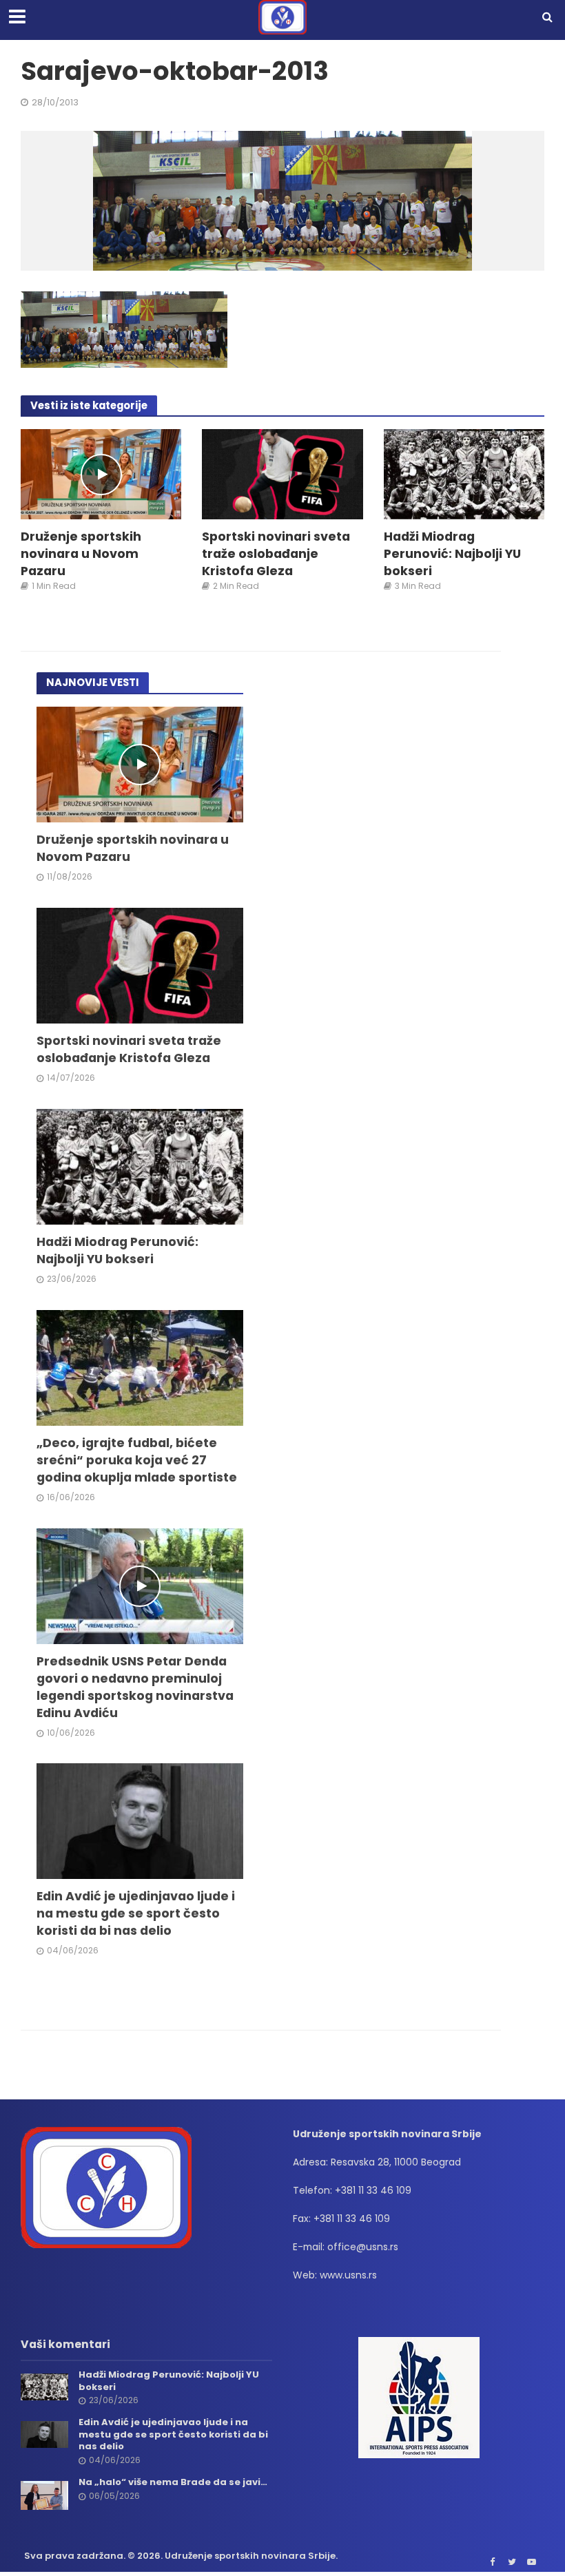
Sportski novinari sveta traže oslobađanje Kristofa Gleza (276, 553)
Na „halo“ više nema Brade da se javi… (173, 2482)
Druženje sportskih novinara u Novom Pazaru (81, 553)
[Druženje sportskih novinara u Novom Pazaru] (101, 474)
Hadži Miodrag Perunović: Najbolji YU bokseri (452, 553)
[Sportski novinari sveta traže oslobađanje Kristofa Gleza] (282, 474)
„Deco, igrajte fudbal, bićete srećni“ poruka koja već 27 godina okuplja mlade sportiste (137, 1460)
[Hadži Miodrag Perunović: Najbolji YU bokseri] (464, 474)
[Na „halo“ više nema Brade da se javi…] (44, 2495)
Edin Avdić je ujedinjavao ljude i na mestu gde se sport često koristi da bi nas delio (136, 1913)
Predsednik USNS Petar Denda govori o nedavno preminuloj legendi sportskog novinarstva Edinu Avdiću (135, 1687)
